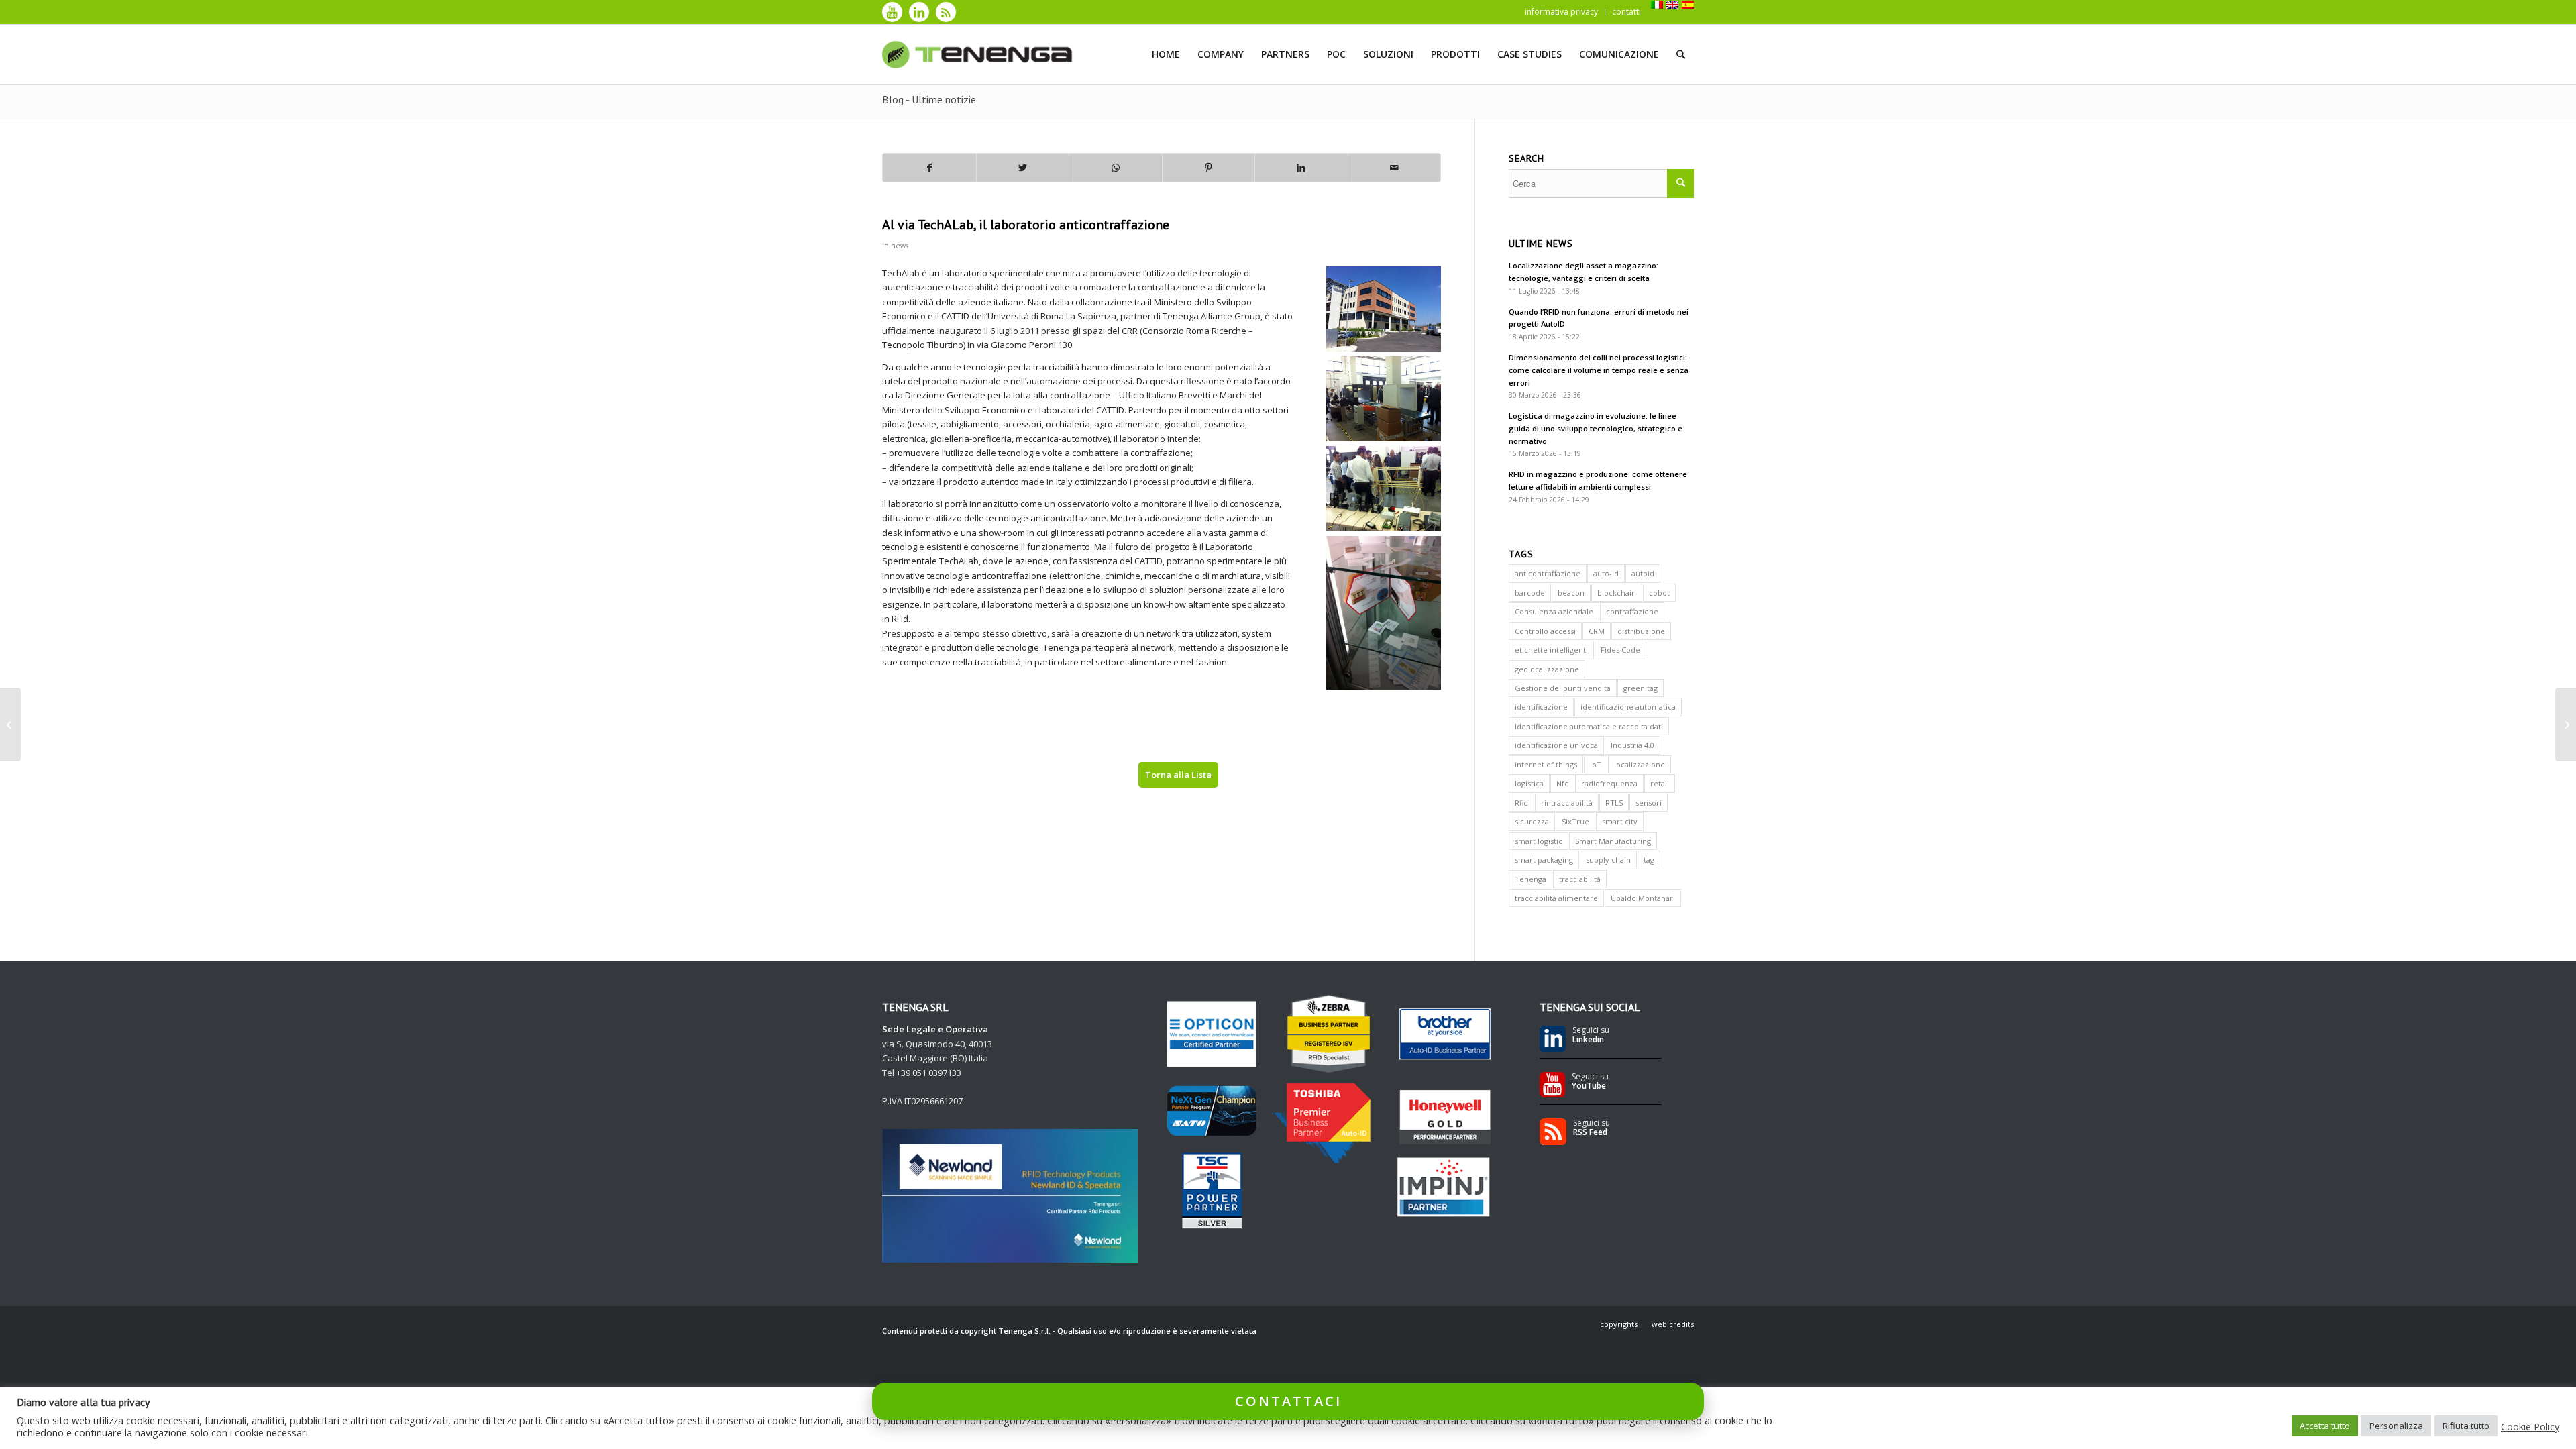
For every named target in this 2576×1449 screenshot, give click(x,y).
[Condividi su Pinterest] (1209, 168)
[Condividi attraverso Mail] (1395, 168)
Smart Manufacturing (1613, 841)
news (900, 246)
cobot (1659, 593)
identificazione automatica (1628, 707)
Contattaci (1288, 1401)
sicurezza (1532, 821)
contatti (1626, 12)
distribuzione (1641, 631)
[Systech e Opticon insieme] (2566, 724)
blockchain (1617, 593)
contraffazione (1632, 611)
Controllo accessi (1545, 631)
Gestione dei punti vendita (1563, 688)
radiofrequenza (1609, 783)
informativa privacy (1561, 12)
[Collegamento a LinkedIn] (919, 12)
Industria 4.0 (1632, 745)
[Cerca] (1681, 54)
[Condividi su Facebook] (929, 168)
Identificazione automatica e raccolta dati (1589, 726)
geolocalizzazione (1547, 669)
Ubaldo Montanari (1643, 898)
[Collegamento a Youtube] (892, 12)
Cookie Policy (2530, 1426)
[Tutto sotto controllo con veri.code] (10, 724)
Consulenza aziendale (1554, 611)
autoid (1643, 573)
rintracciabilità (1567, 803)
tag (1649, 860)
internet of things (1546, 764)
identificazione (1541, 707)
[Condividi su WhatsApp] (1116, 168)
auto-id (1606, 573)
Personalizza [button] (2396, 1426)
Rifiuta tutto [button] (2466, 1426)
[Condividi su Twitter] (1023, 168)
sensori (1649, 803)
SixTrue (1575, 821)
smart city (1620, 821)
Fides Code (1620, 650)
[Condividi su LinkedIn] (1301, 168)
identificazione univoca (1556, 745)
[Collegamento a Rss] (946, 12)
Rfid (1521, 803)
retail (1660, 783)
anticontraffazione (1548, 573)
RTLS (1614, 803)
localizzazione (1640, 764)
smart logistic (1539, 841)
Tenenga (1531, 879)
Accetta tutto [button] (2325, 1426)
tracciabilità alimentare (1556, 898)
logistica (1529, 783)
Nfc (1562, 783)
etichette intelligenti (1551, 650)
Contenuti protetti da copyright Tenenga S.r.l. (966, 1331)
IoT (1596, 764)
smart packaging (1544, 860)
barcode (1530, 593)
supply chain (1608, 860)
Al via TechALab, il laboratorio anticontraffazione (1026, 225)
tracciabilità (1580, 879)
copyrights (1619, 1324)
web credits (1673, 1324)
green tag (1641, 688)
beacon (1571, 593)
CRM (1597, 631)
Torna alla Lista (1178, 775)
